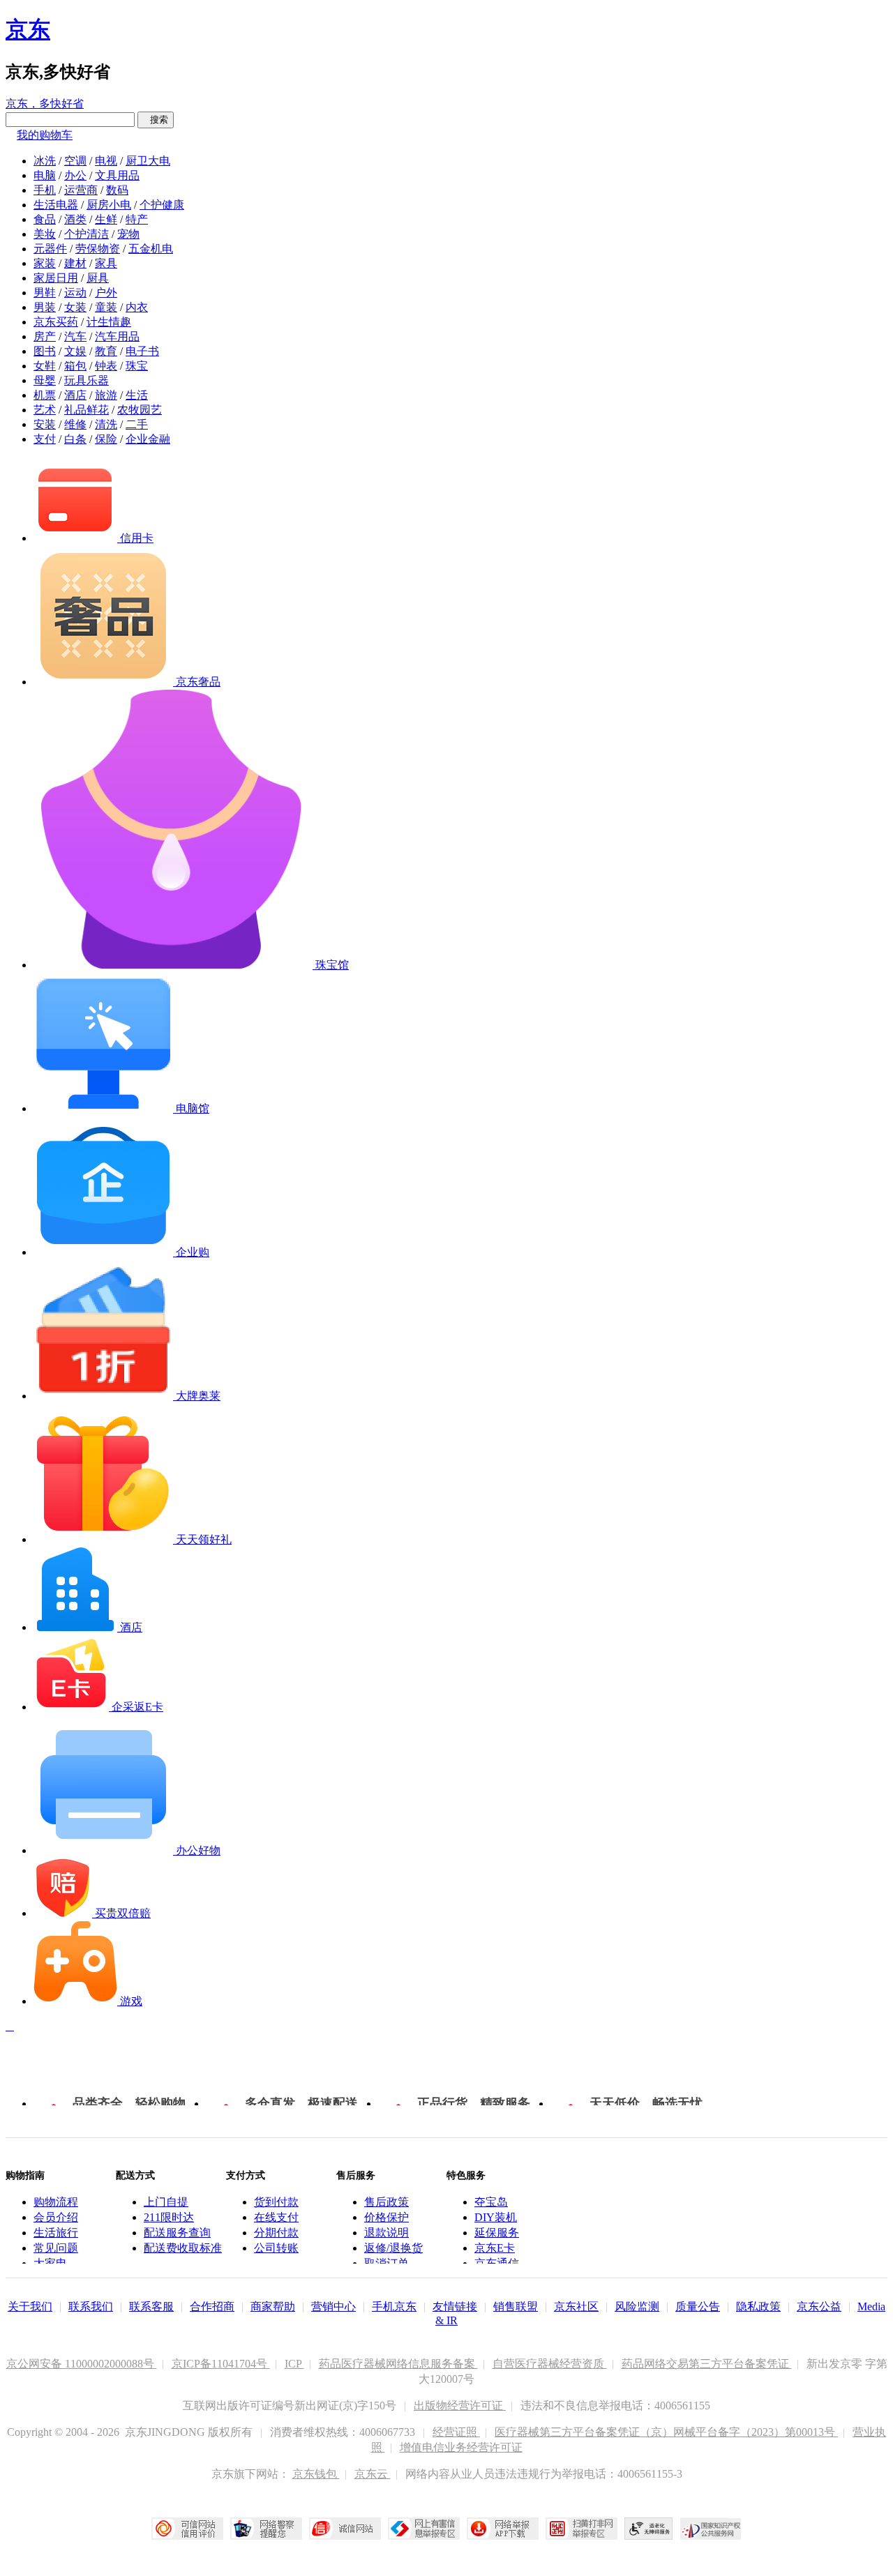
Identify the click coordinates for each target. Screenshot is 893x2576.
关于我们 (30, 2306)
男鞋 (45, 293)
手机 (45, 190)
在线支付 (276, 2217)
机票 (45, 395)
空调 (75, 161)
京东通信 (497, 2263)
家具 (106, 263)
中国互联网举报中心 (424, 2529)
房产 (45, 336)
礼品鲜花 (87, 410)
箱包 (75, 366)
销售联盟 (516, 2306)
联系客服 (151, 2306)
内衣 (137, 307)
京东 (28, 29)
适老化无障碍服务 (649, 2529)
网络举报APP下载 (503, 2529)
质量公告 (698, 2306)
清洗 (106, 424)
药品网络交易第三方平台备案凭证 (707, 2364)
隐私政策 (758, 2306)
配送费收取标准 (183, 2248)
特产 (137, 219)
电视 (106, 161)
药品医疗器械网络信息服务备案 (398, 2364)
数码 (117, 190)
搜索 (156, 120)
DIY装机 (496, 2217)
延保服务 (497, 2233)
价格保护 (387, 2217)
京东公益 (819, 2306)
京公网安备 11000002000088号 (82, 2364)
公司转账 (276, 2248)
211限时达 (169, 2217)
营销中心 (333, 2306)
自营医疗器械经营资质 (550, 2364)
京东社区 (576, 2306)
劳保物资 (98, 249)
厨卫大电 (148, 161)
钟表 (106, 366)
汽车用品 (117, 336)
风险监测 (637, 2306)
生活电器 (56, 205)
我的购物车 (45, 135)
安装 (45, 424)
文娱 (75, 351)
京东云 (373, 2474)
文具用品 (117, 175)
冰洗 (45, 161)
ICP (294, 2364)
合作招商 (212, 2306)
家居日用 (56, 278)
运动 (75, 293)
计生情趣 (109, 322)
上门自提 (166, 2202)
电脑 (45, 175)
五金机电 (151, 249)
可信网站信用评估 (187, 2529)
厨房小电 (109, 205)
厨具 (98, 278)
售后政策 (387, 2202)
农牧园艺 (140, 410)
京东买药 (56, 322)
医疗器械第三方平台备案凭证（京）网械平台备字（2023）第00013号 (666, 2432)
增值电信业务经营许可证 (461, 2447)
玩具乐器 (87, 380)
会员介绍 (56, 2217)
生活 (137, 395)
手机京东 (394, 2306)
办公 (75, 175)
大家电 (50, 2263)
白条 (75, 439)
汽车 (75, 336)
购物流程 (56, 2202)
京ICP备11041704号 (221, 2364)
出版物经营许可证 (460, 2405)
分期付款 (276, 2233)
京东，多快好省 (45, 104)
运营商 (81, 190)
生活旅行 (56, 2233)
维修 (75, 424)
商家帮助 (273, 2306)
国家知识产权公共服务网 (711, 2529)
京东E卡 (495, 2248)
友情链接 (455, 2306)
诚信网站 (345, 2529)
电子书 (142, 351)
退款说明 (387, 2233)
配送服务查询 (177, 2233)
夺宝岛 (491, 2202)
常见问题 (56, 2248)
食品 (45, 219)
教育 (106, 351)
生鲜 (106, 219)
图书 (45, 351)
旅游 (106, 395)
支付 (45, 439)
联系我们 (91, 2306)
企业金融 (148, 439)
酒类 (75, 219)
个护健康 (162, 205)
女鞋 (45, 366)
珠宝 (137, 366)
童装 (106, 307)
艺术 (45, 410)
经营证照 (456, 2432)
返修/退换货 (393, 2248)
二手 (137, 424)
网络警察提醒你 (266, 2529)
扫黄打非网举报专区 (581, 2529)
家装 (45, 263)
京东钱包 (316, 2474)
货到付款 (276, 2202)
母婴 (45, 380)
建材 (75, 263)
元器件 (50, 249)
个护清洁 (87, 234)
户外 (106, 293)
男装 (45, 307)
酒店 (75, 395)
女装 (75, 307)
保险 (106, 439)
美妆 (45, 234)
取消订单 (387, 2263)
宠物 (128, 234)
